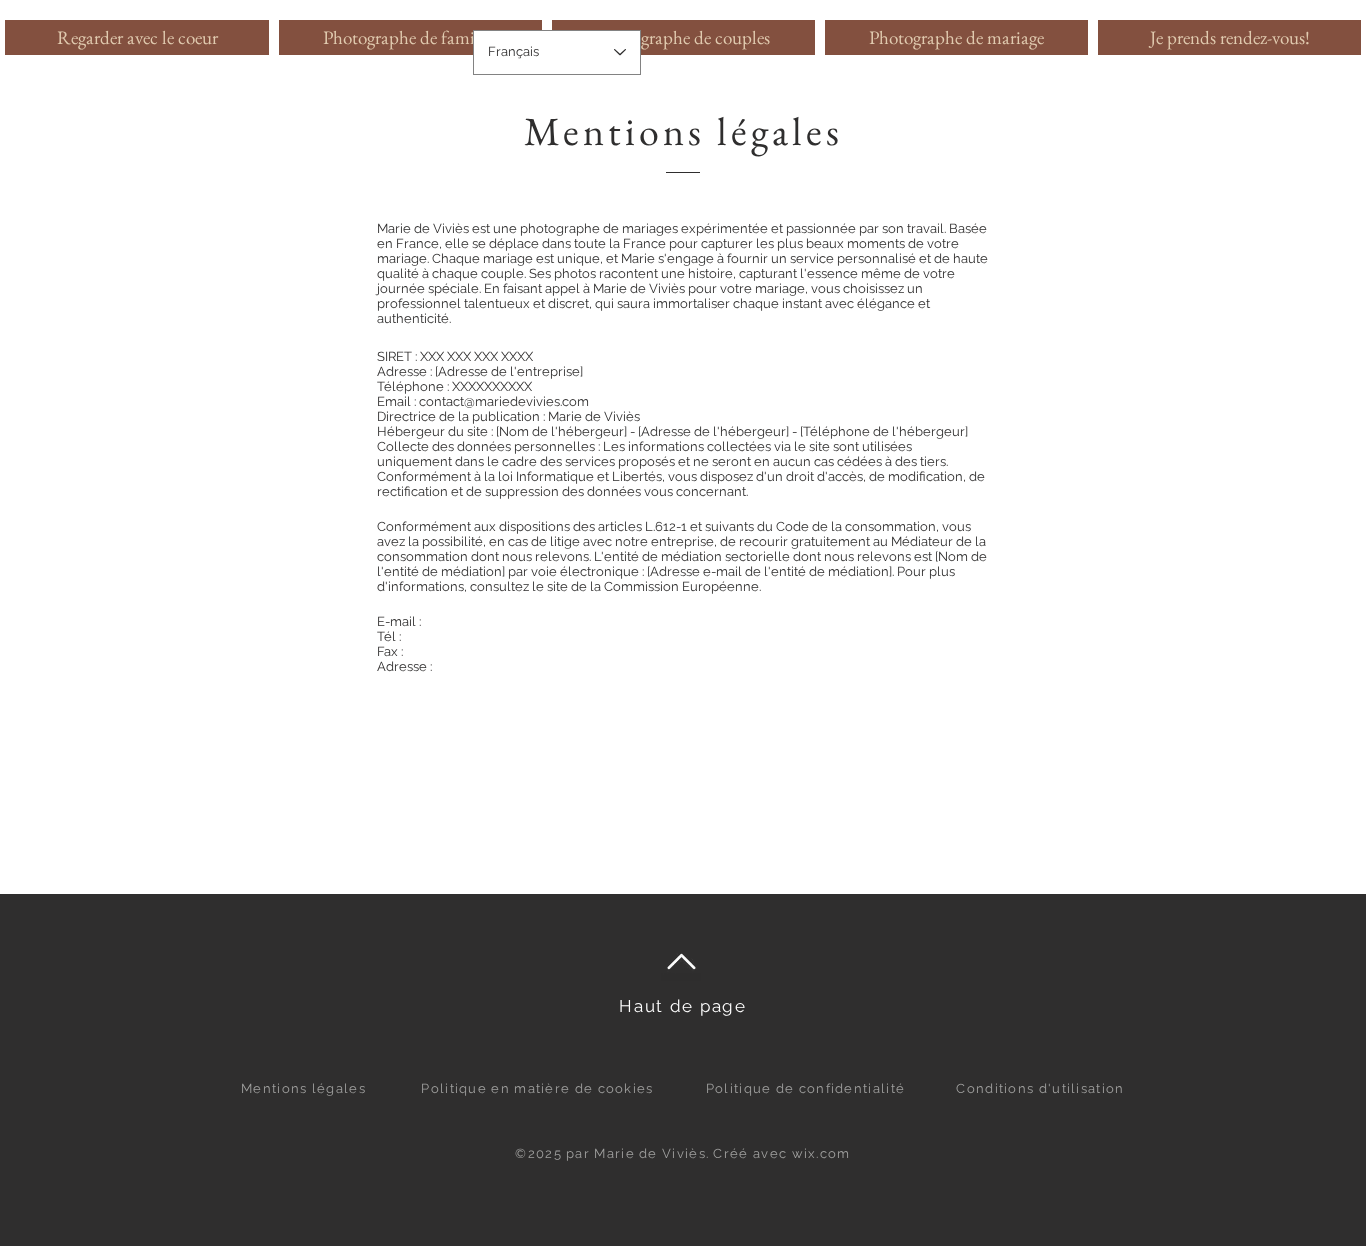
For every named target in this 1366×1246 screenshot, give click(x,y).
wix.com (821, 1153)
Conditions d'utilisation (1040, 1088)
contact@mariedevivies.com (504, 401)
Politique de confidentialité (805, 1088)
